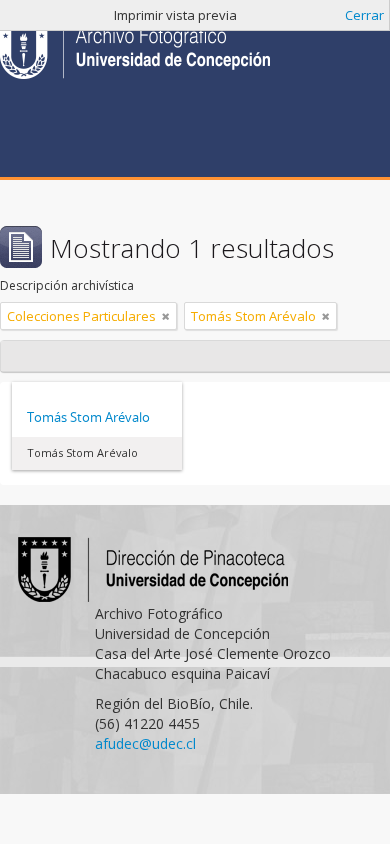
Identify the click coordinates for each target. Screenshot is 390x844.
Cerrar (364, 15)
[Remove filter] (166, 316)
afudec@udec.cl (145, 743)
